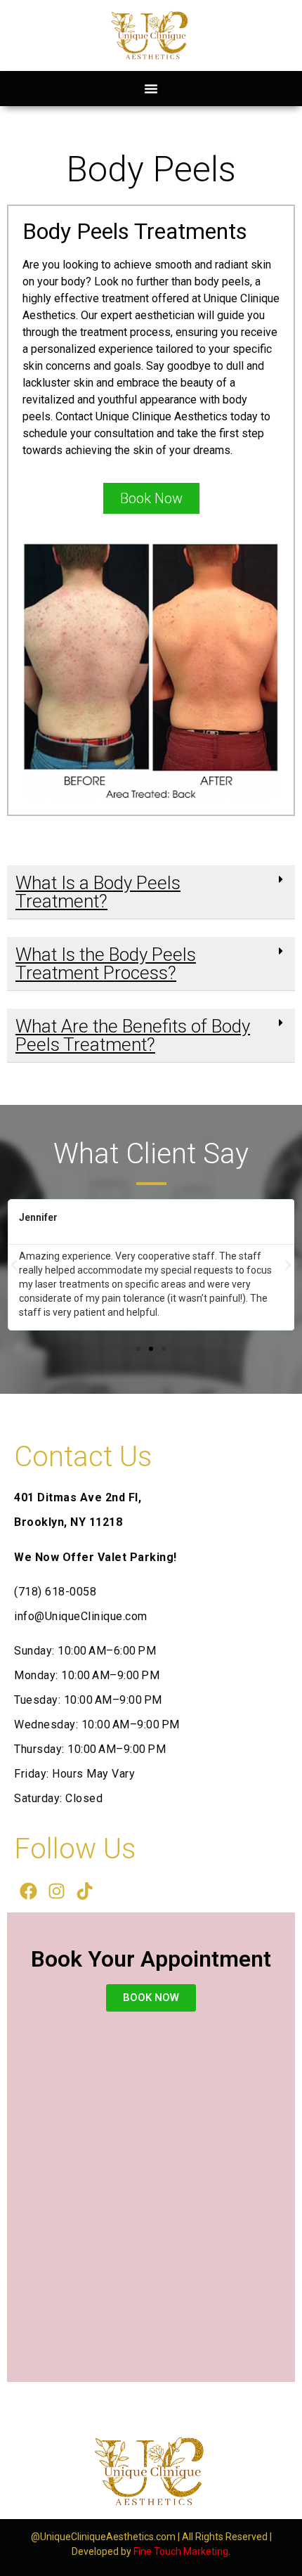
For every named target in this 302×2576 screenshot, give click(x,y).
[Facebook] (28, 1891)
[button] (151, 89)
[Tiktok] (84, 1891)
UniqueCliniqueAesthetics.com (108, 2537)
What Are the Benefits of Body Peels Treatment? (133, 1035)
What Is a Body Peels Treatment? (98, 892)
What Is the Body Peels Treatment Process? (106, 964)
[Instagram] (56, 1891)
